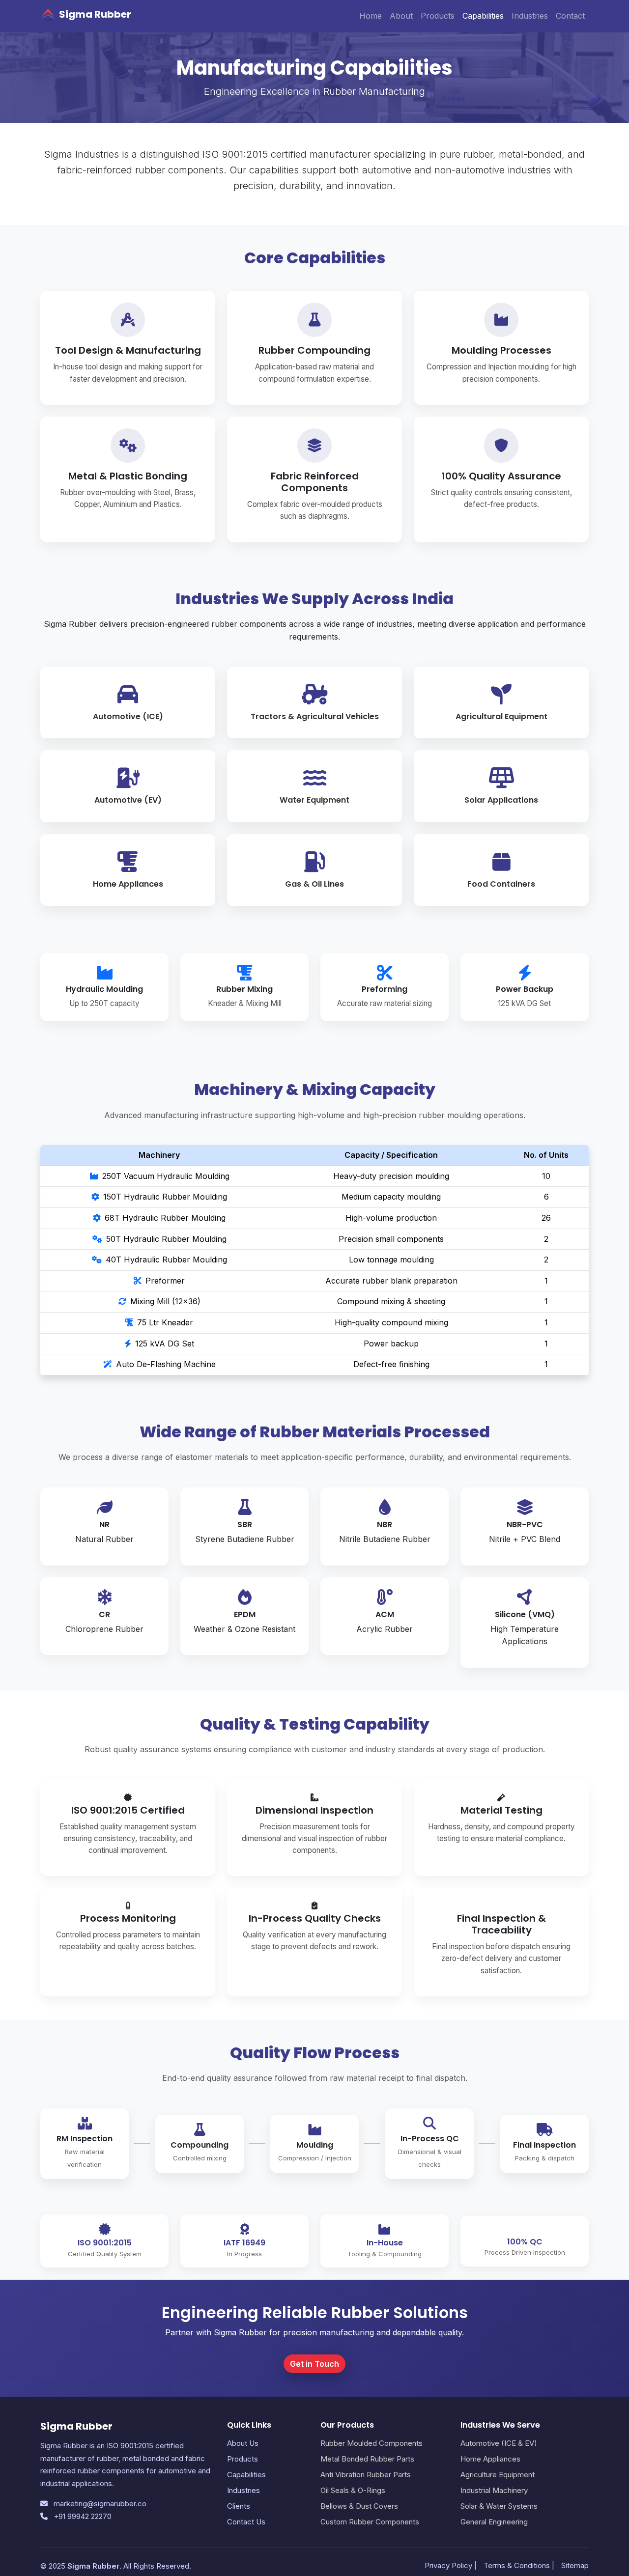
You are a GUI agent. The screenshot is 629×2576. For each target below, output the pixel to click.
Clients (239, 2506)
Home (371, 16)
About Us (243, 2443)
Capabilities (483, 16)
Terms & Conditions (517, 2565)
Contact (570, 16)
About (401, 16)
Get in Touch (314, 2364)
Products (438, 16)
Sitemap (575, 2565)
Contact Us (246, 2522)
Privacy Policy (448, 2565)
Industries (530, 16)
